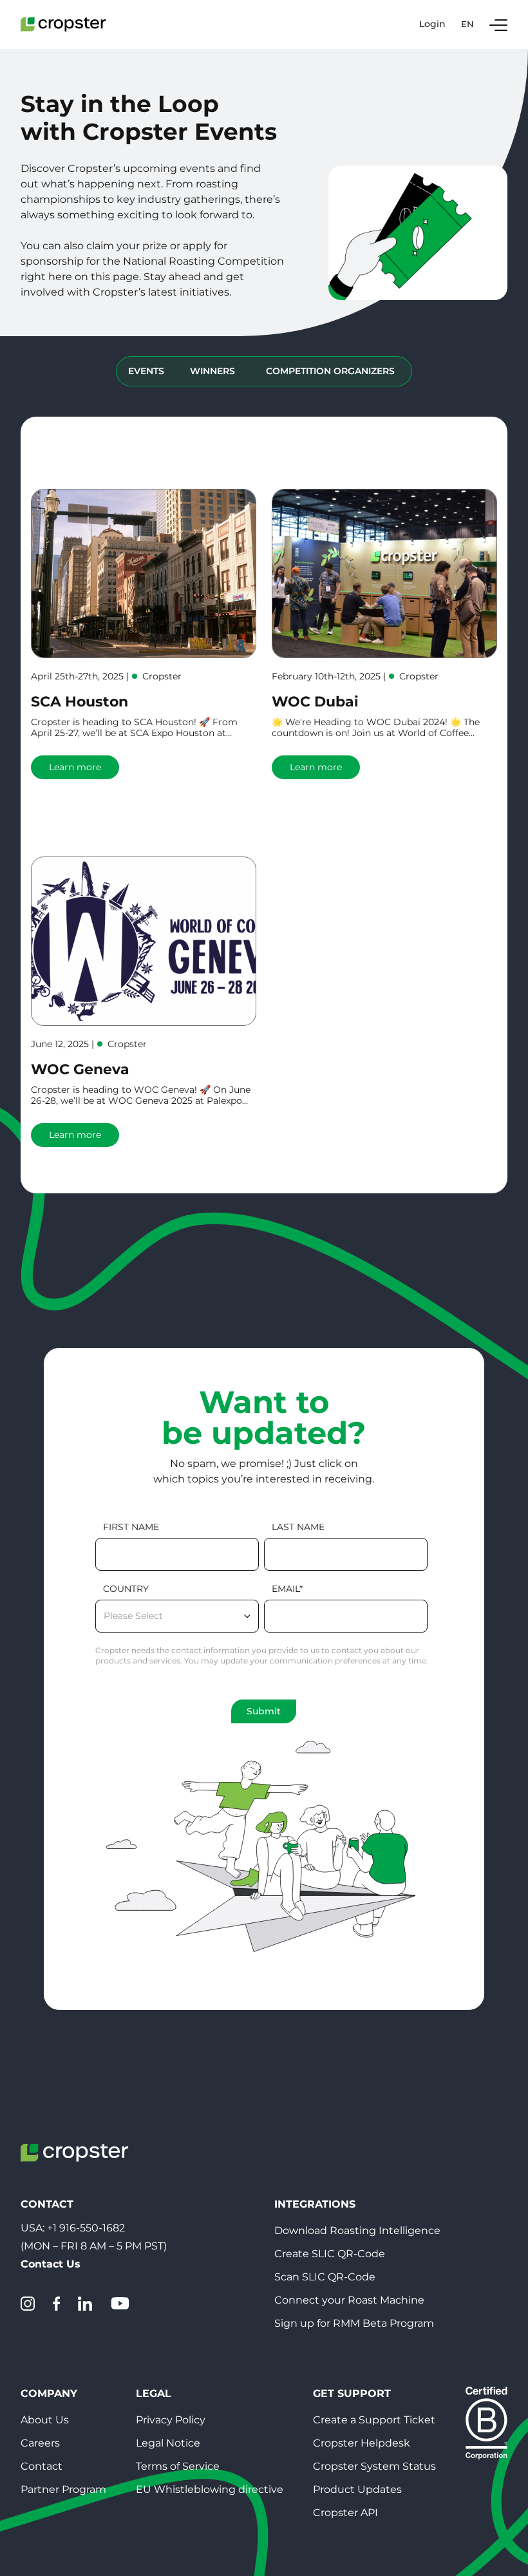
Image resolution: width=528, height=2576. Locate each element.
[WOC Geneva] (144, 941)
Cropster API (345, 2513)
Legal (154, 2393)
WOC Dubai (315, 702)
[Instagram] (28, 2304)
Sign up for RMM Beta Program (354, 2323)
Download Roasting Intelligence (357, 2230)
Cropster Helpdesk (362, 2443)
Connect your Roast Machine (349, 2300)
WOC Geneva (80, 1069)
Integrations (315, 2204)
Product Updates (357, 2489)
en (467, 24)
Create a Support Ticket (374, 2420)
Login (432, 24)
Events (146, 371)
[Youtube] (120, 2304)
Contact (42, 2466)
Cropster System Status (374, 2466)
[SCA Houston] (144, 573)
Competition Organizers (330, 371)
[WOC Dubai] (384, 573)
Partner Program (63, 2489)
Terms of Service (178, 2466)
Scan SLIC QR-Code (325, 2277)
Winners (212, 371)
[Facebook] (56, 2304)
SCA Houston (80, 702)
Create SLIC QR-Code (330, 2254)
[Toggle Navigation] (498, 24)
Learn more (75, 767)
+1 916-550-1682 (86, 2228)
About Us (45, 2420)
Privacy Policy (171, 2420)
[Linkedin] (85, 2304)
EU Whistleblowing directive (210, 2489)
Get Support (352, 2393)
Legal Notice (168, 2443)
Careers (40, 2443)
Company (49, 2393)
